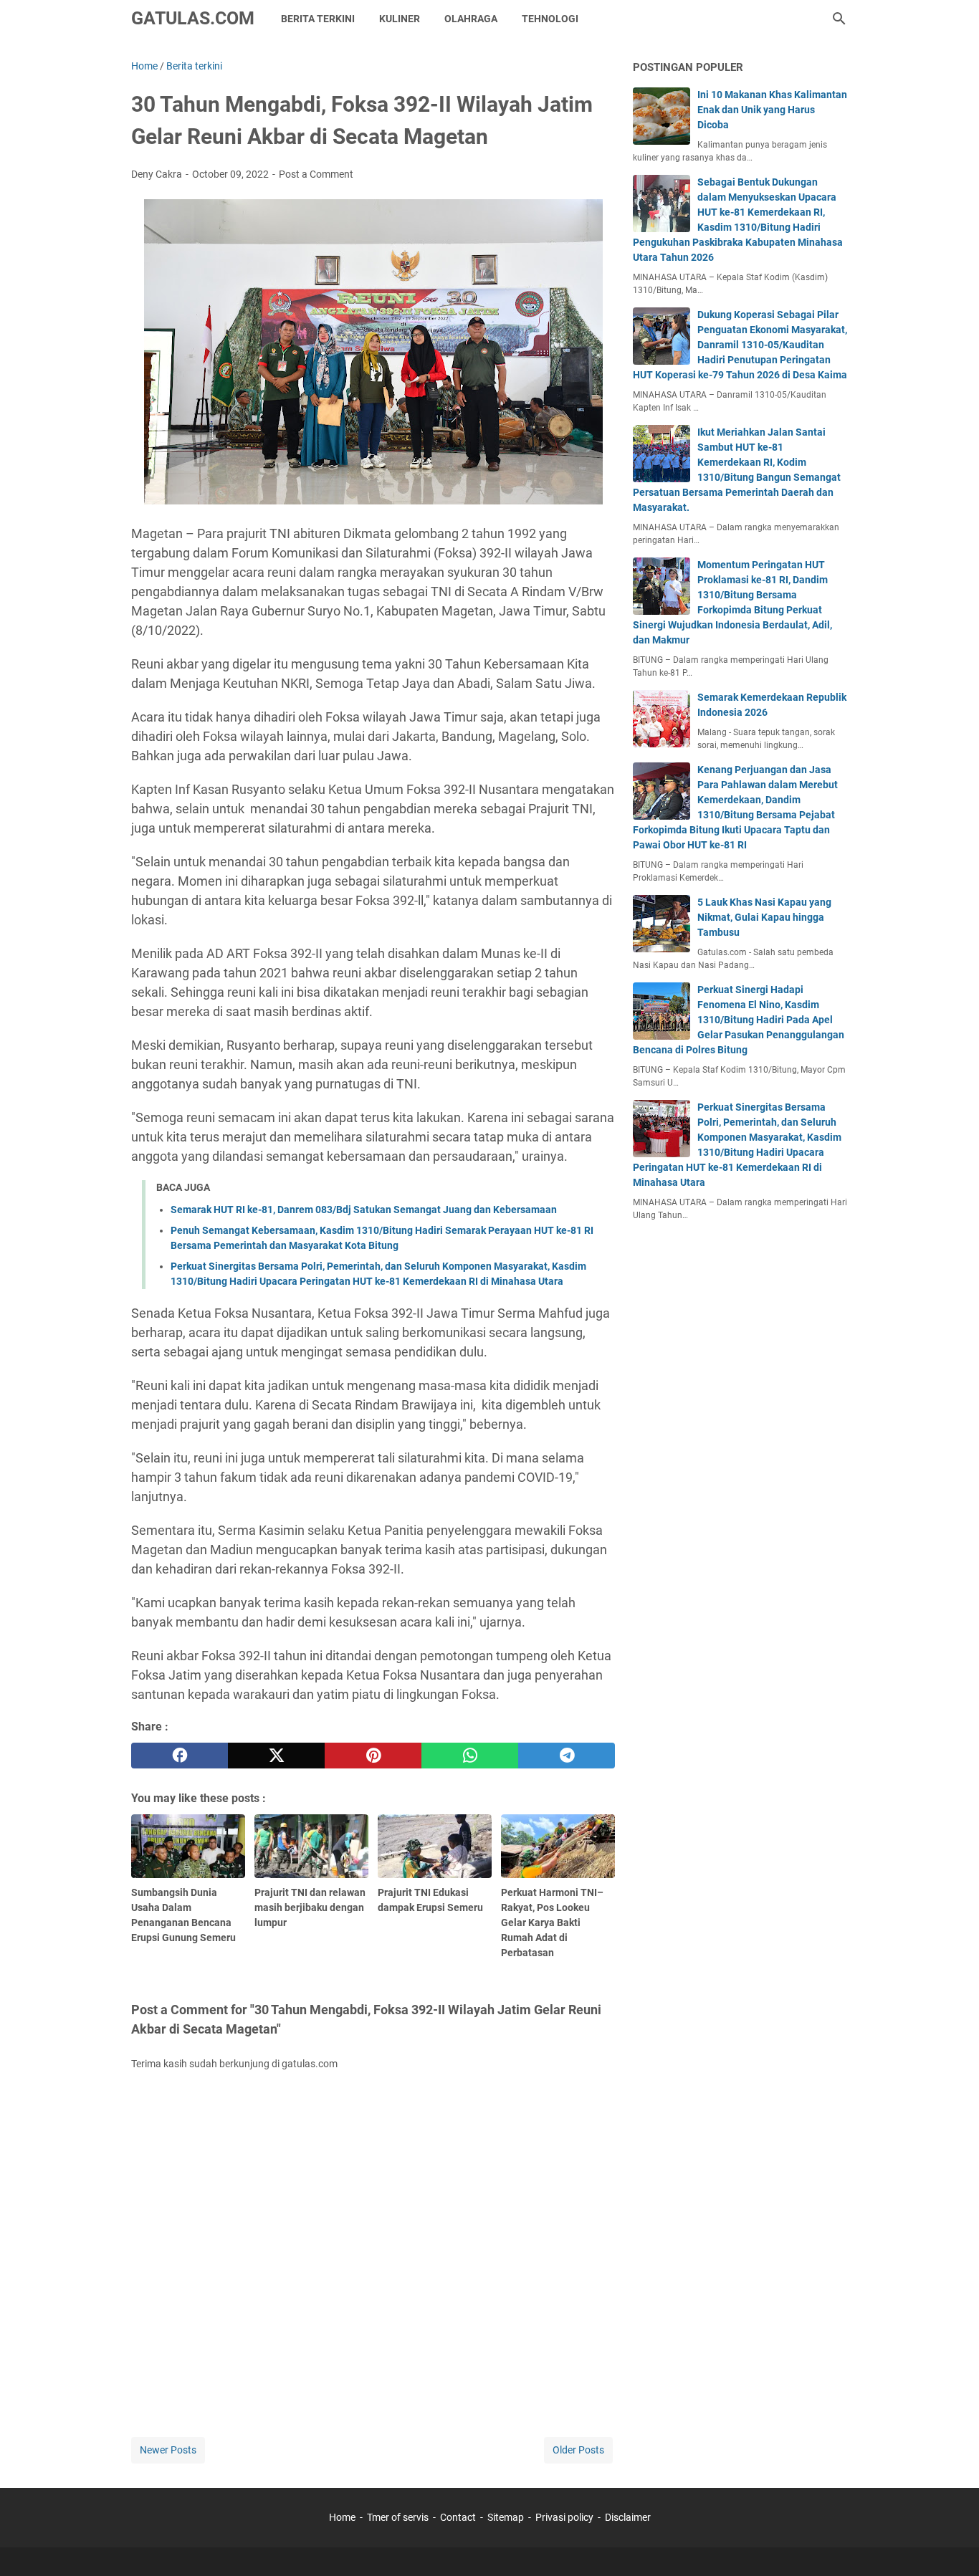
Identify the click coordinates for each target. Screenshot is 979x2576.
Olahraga (471, 19)
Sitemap (506, 2517)
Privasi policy (564, 2517)
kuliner (400, 19)
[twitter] (276, 1756)
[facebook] (180, 1756)
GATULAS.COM (193, 18)
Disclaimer (628, 2517)
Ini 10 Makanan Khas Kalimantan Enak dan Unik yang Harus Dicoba (772, 110)
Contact (458, 2517)
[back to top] (950, 2544)
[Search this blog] (839, 19)
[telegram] (567, 1756)
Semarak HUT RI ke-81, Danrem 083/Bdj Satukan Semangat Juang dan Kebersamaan (364, 1210)
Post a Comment (316, 174)
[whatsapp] (470, 1756)
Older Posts (578, 2450)
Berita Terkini (318, 19)
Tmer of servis (398, 2517)
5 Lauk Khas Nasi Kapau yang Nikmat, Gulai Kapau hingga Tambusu (764, 917)
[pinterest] (373, 1756)
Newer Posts (168, 2450)
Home (342, 2517)
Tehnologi (550, 19)
